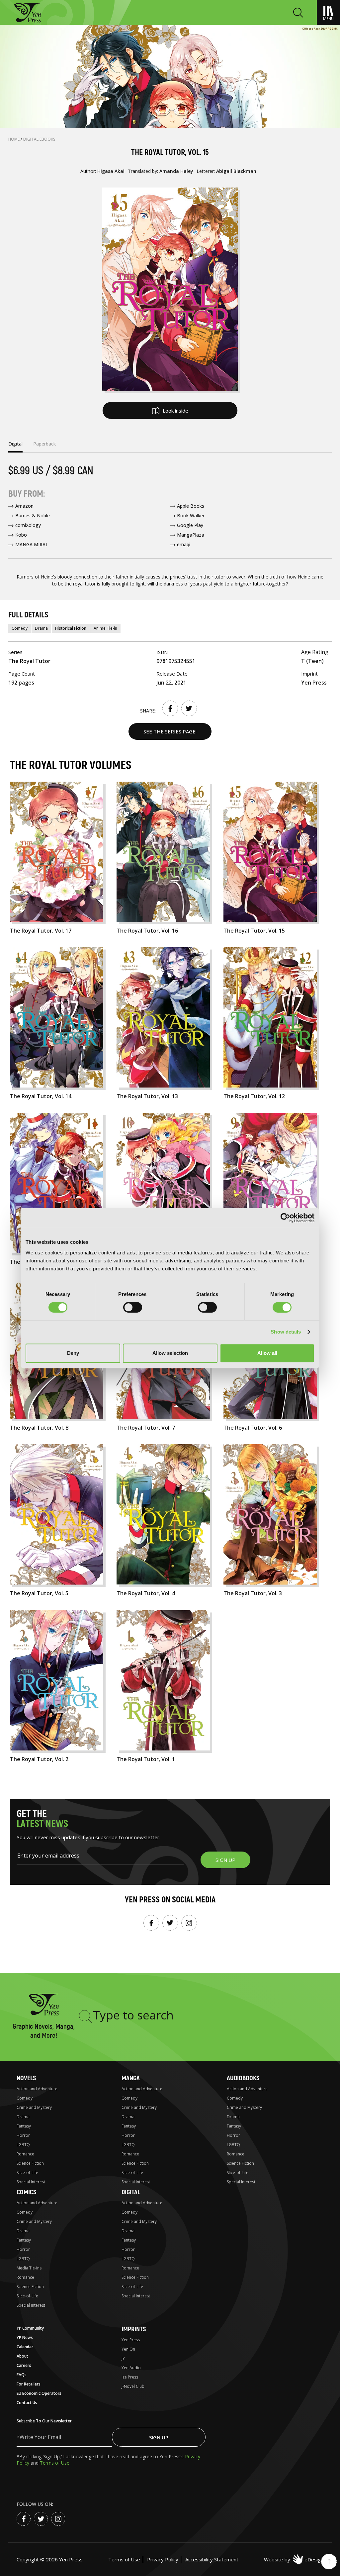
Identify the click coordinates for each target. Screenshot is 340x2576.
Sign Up (159, 2437)
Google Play (190, 525)
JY (123, 2358)
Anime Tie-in (105, 628)
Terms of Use (55, 2463)
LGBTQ (23, 2145)
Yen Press (131, 2340)
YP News (25, 2337)
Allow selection (170, 1353)
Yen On (128, 2349)
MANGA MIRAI (31, 544)
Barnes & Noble (33, 515)
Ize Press (130, 2377)
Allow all (267, 1353)
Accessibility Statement (212, 2559)
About (22, 2356)
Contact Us (27, 2403)
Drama (41, 628)
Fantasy (24, 2126)
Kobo (21, 535)
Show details (286, 1332)
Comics (26, 2192)
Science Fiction (30, 2163)
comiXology (28, 525)
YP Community (30, 2328)
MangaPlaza (191, 535)
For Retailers (29, 2384)
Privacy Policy (163, 2559)
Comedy (20, 628)
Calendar (25, 2347)
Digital (131, 2192)
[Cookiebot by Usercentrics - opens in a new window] (285, 1218)
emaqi (184, 544)
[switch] (133, 1307)
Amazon (24, 506)
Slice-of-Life (27, 2173)
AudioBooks (243, 2078)
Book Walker (191, 515)
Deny (73, 1353)
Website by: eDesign (294, 2559)
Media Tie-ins (29, 2268)
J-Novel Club (133, 2386)
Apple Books (191, 506)
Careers (24, 2365)
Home (14, 139)
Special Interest (31, 2182)
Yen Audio (131, 2368)
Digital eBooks (39, 139)
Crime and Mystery (34, 2107)
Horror (23, 2135)
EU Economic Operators (39, 2393)
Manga (131, 2078)
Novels (26, 2078)
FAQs (22, 2375)
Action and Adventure (37, 2089)
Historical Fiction (71, 628)
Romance (25, 2154)
